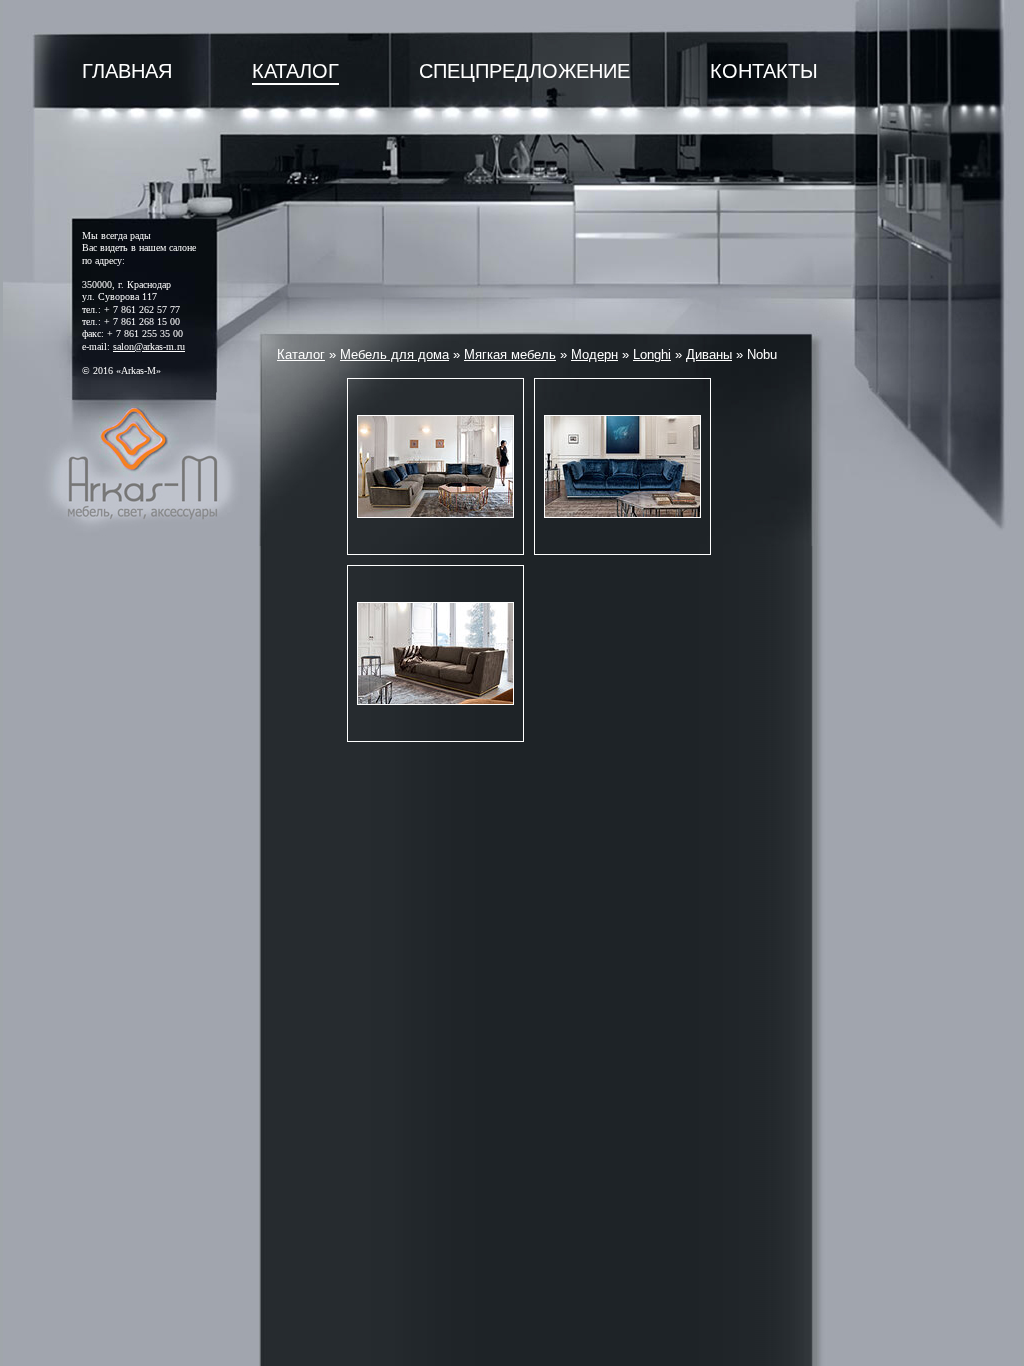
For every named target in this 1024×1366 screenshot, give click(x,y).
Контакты (764, 71)
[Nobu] (435, 466)
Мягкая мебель (510, 354)
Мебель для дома (394, 354)
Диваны (709, 354)
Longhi (652, 354)
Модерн (594, 354)
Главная (127, 71)
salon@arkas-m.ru (149, 346)
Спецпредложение (524, 71)
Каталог (295, 71)
